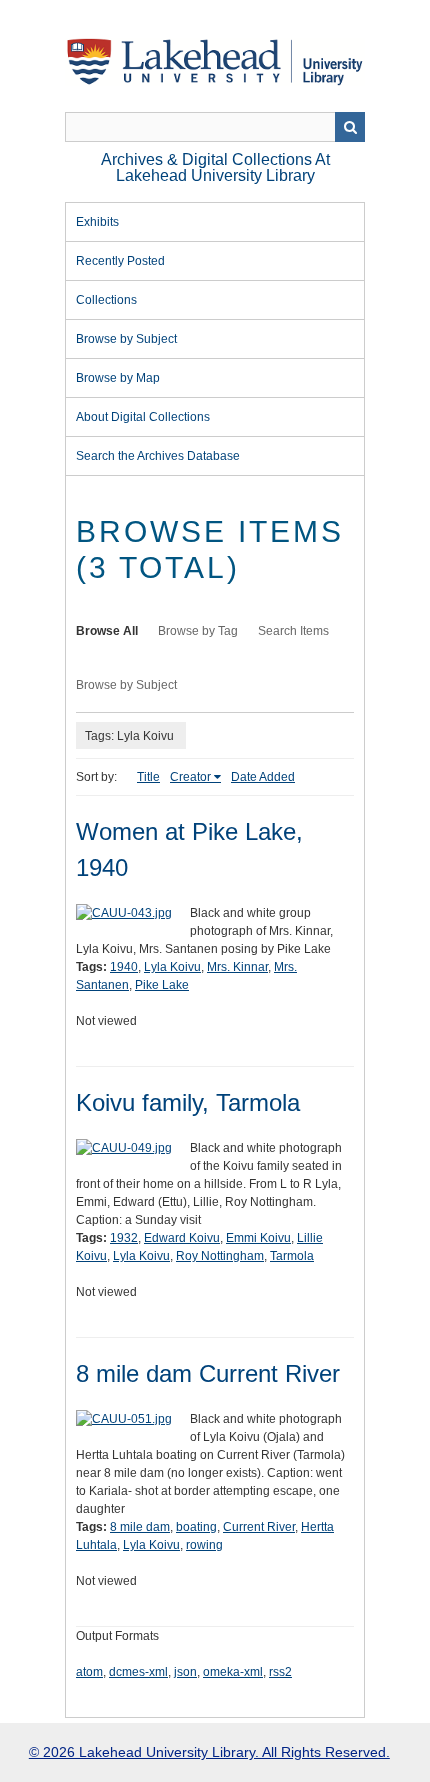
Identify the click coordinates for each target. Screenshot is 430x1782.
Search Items (293, 631)
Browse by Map (118, 378)
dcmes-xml (138, 1672)
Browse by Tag (198, 631)
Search (350, 127)
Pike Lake (162, 985)
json (185, 1672)
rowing (204, 1545)
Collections (106, 300)
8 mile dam (140, 1527)
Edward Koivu (182, 1238)
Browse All (107, 631)
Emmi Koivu (258, 1238)
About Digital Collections (143, 417)
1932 (124, 1238)
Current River (259, 1527)
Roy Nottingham (220, 1256)
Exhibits (97, 222)
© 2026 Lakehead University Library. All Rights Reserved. (209, 1752)
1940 (124, 967)
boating (196, 1527)
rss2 (280, 1672)
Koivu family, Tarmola (188, 1102)
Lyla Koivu (172, 967)
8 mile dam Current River (208, 1373)
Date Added (263, 777)
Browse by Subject (126, 339)
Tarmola (292, 1256)
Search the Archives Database (158, 456)
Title (148, 777)
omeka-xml (233, 1672)
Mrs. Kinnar (237, 967)
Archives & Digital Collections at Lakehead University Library (215, 167)
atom (89, 1672)
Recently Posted (120, 261)
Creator (190, 777)
